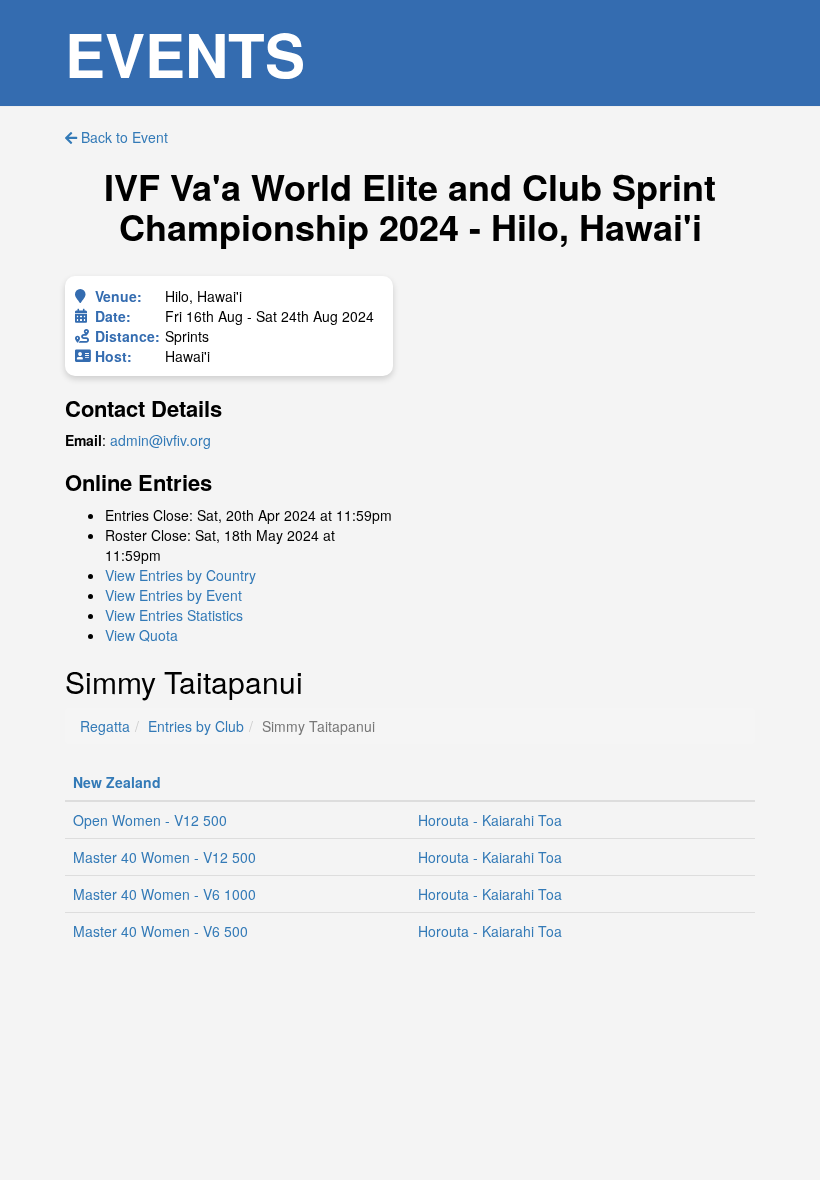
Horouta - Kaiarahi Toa (490, 820)
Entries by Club (196, 726)
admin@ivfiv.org (160, 440)
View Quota (141, 635)
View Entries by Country (180, 575)
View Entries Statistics (174, 615)
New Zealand (117, 782)
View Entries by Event (173, 595)
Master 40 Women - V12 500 (164, 857)
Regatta (105, 726)
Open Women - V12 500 (150, 820)
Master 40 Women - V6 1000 (164, 894)
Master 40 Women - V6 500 (160, 931)
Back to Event (122, 137)
